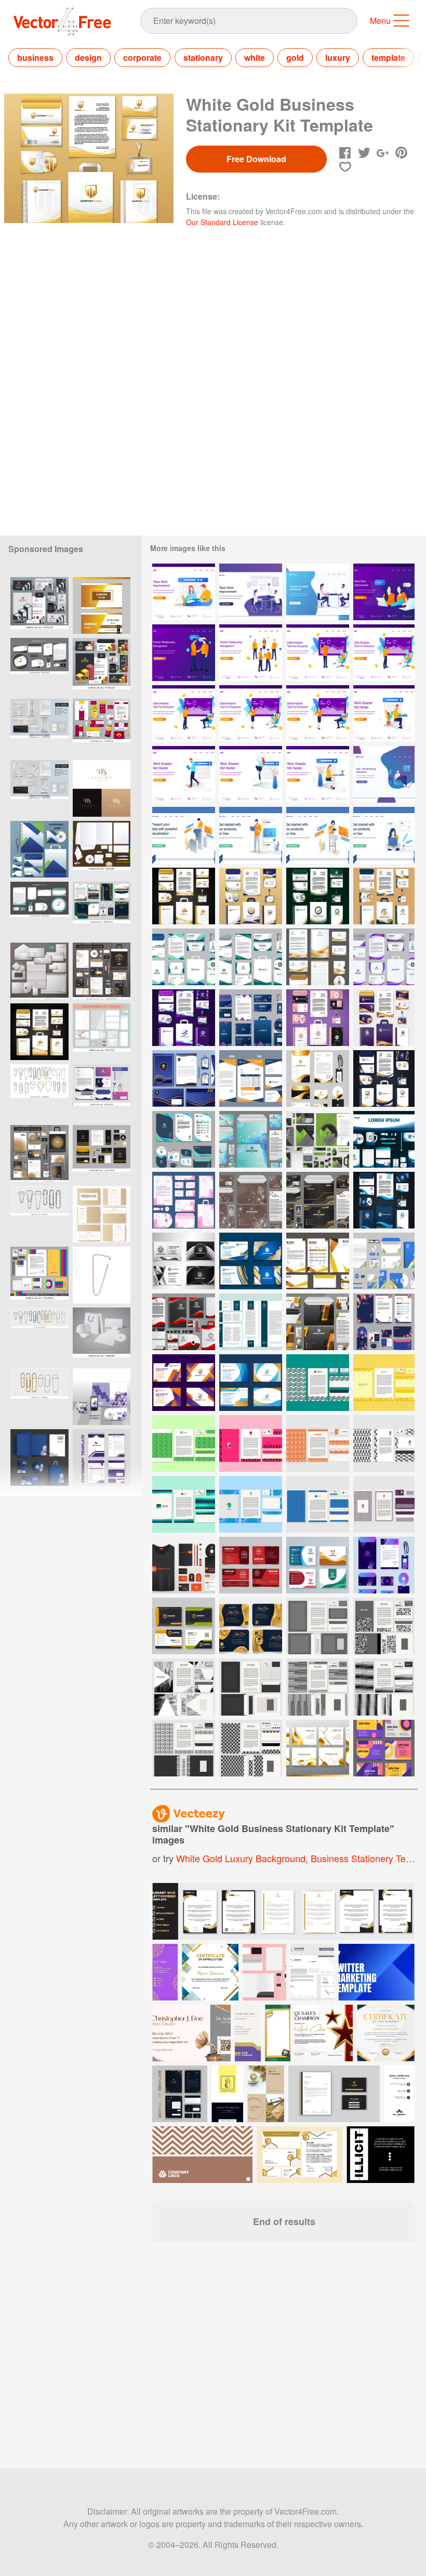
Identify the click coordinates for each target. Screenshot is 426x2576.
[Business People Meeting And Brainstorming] (251, 592)
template (388, 57)
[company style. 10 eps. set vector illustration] (39, 1275)
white (255, 57)
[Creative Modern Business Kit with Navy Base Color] (384, 1322)
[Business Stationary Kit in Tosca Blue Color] (184, 957)
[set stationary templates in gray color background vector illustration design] (39, 849)
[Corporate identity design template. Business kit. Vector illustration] (102, 1032)
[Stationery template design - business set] (39, 1457)
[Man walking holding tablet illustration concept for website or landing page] (184, 774)
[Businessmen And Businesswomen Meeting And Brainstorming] (318, 592)
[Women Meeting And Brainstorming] (384, 592)
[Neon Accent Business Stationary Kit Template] (184, 1018)
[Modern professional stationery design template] (102, 910)
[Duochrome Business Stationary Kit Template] (318, 1018)
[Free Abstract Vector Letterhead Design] (318, 1443)
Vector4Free (63, 21)
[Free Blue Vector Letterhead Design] (251, 1504)
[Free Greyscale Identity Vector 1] (184, 1748)
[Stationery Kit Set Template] (184, 1200)
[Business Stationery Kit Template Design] (184, 1565)
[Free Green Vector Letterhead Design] (184, 1443)
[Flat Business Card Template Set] (184, 1626)
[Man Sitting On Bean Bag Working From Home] (384, 774)
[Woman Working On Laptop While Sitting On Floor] (384, 835)
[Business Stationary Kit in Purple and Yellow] (384, 957)
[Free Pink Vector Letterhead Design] (251, 1443)
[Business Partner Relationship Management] (251, 653)
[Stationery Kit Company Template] (384, 1139)
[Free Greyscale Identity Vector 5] (318, 1626)
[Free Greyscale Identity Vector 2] (384, 1687)
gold (295, 57)
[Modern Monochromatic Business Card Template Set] (184, 1261)
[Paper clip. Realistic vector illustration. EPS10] (102, 1275)
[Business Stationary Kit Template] (251, 957)
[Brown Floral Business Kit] (251, 1200)
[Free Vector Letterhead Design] (318, 1504)
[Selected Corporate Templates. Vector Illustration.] (39, 971)
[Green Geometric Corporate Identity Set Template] (318, 1139)
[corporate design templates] (102, 1336)
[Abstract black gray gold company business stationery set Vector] (39, 666)
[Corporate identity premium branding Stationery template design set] (102, 1457)
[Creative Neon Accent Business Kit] (384, 1565)
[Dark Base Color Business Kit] (251, 1018)
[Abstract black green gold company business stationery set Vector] (39, 910)
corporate (142, 57)
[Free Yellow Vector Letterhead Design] (384, 1383)
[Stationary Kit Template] (184, 1078)
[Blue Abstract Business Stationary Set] (251, 1139)
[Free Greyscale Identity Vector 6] (184, 1687)
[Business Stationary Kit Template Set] (251, 896)
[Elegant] (102, 788)
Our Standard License (222, 222)
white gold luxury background (241, 1858)
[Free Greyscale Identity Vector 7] (384, 1626)
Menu (380, 21)
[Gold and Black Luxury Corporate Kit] (318, 1200)
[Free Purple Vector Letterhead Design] (384, 1504)
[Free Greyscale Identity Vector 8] (251, 1748)
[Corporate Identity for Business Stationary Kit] (184, 1139)
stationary (203, 57)
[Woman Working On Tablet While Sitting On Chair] (318, 835)
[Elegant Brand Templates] (251, 1322)
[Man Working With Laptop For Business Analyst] (184, 835)
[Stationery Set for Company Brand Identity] (251, 1078)
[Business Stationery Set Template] (384, 1261)
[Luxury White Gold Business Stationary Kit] (184, 896)
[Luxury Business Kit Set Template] (384, 1018)
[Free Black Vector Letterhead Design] (384, 1443)
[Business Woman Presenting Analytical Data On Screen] (251, 714)
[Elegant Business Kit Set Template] (384, 1200)
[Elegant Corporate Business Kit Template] (384, 1078)
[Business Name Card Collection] (384, 1748)
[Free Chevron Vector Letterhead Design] (318, 1383)
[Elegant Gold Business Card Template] (251, 1626)
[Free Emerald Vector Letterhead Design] (184, 1504)
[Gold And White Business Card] (318, 1748)
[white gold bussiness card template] (102, 605)
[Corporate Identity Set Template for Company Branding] (318, 1261)
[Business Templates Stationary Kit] (184, 1322)
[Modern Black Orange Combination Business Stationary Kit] (318, 1322)
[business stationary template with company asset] (102, 1397)
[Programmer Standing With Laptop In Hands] (251, 835)
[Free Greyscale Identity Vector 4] (251, 1687)
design (88, 57)
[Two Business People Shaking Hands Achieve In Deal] (184, 653)
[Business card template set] (318, 1565)
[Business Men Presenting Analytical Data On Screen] (318, 653)
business (35, 57)
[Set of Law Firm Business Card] (251, 1565)
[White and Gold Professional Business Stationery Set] (318, 957)
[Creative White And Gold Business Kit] (318, 1078)
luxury (338, 57)
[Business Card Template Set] (251, 1261)
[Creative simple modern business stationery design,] (39, 1032)
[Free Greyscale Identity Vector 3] (318, 1687)
